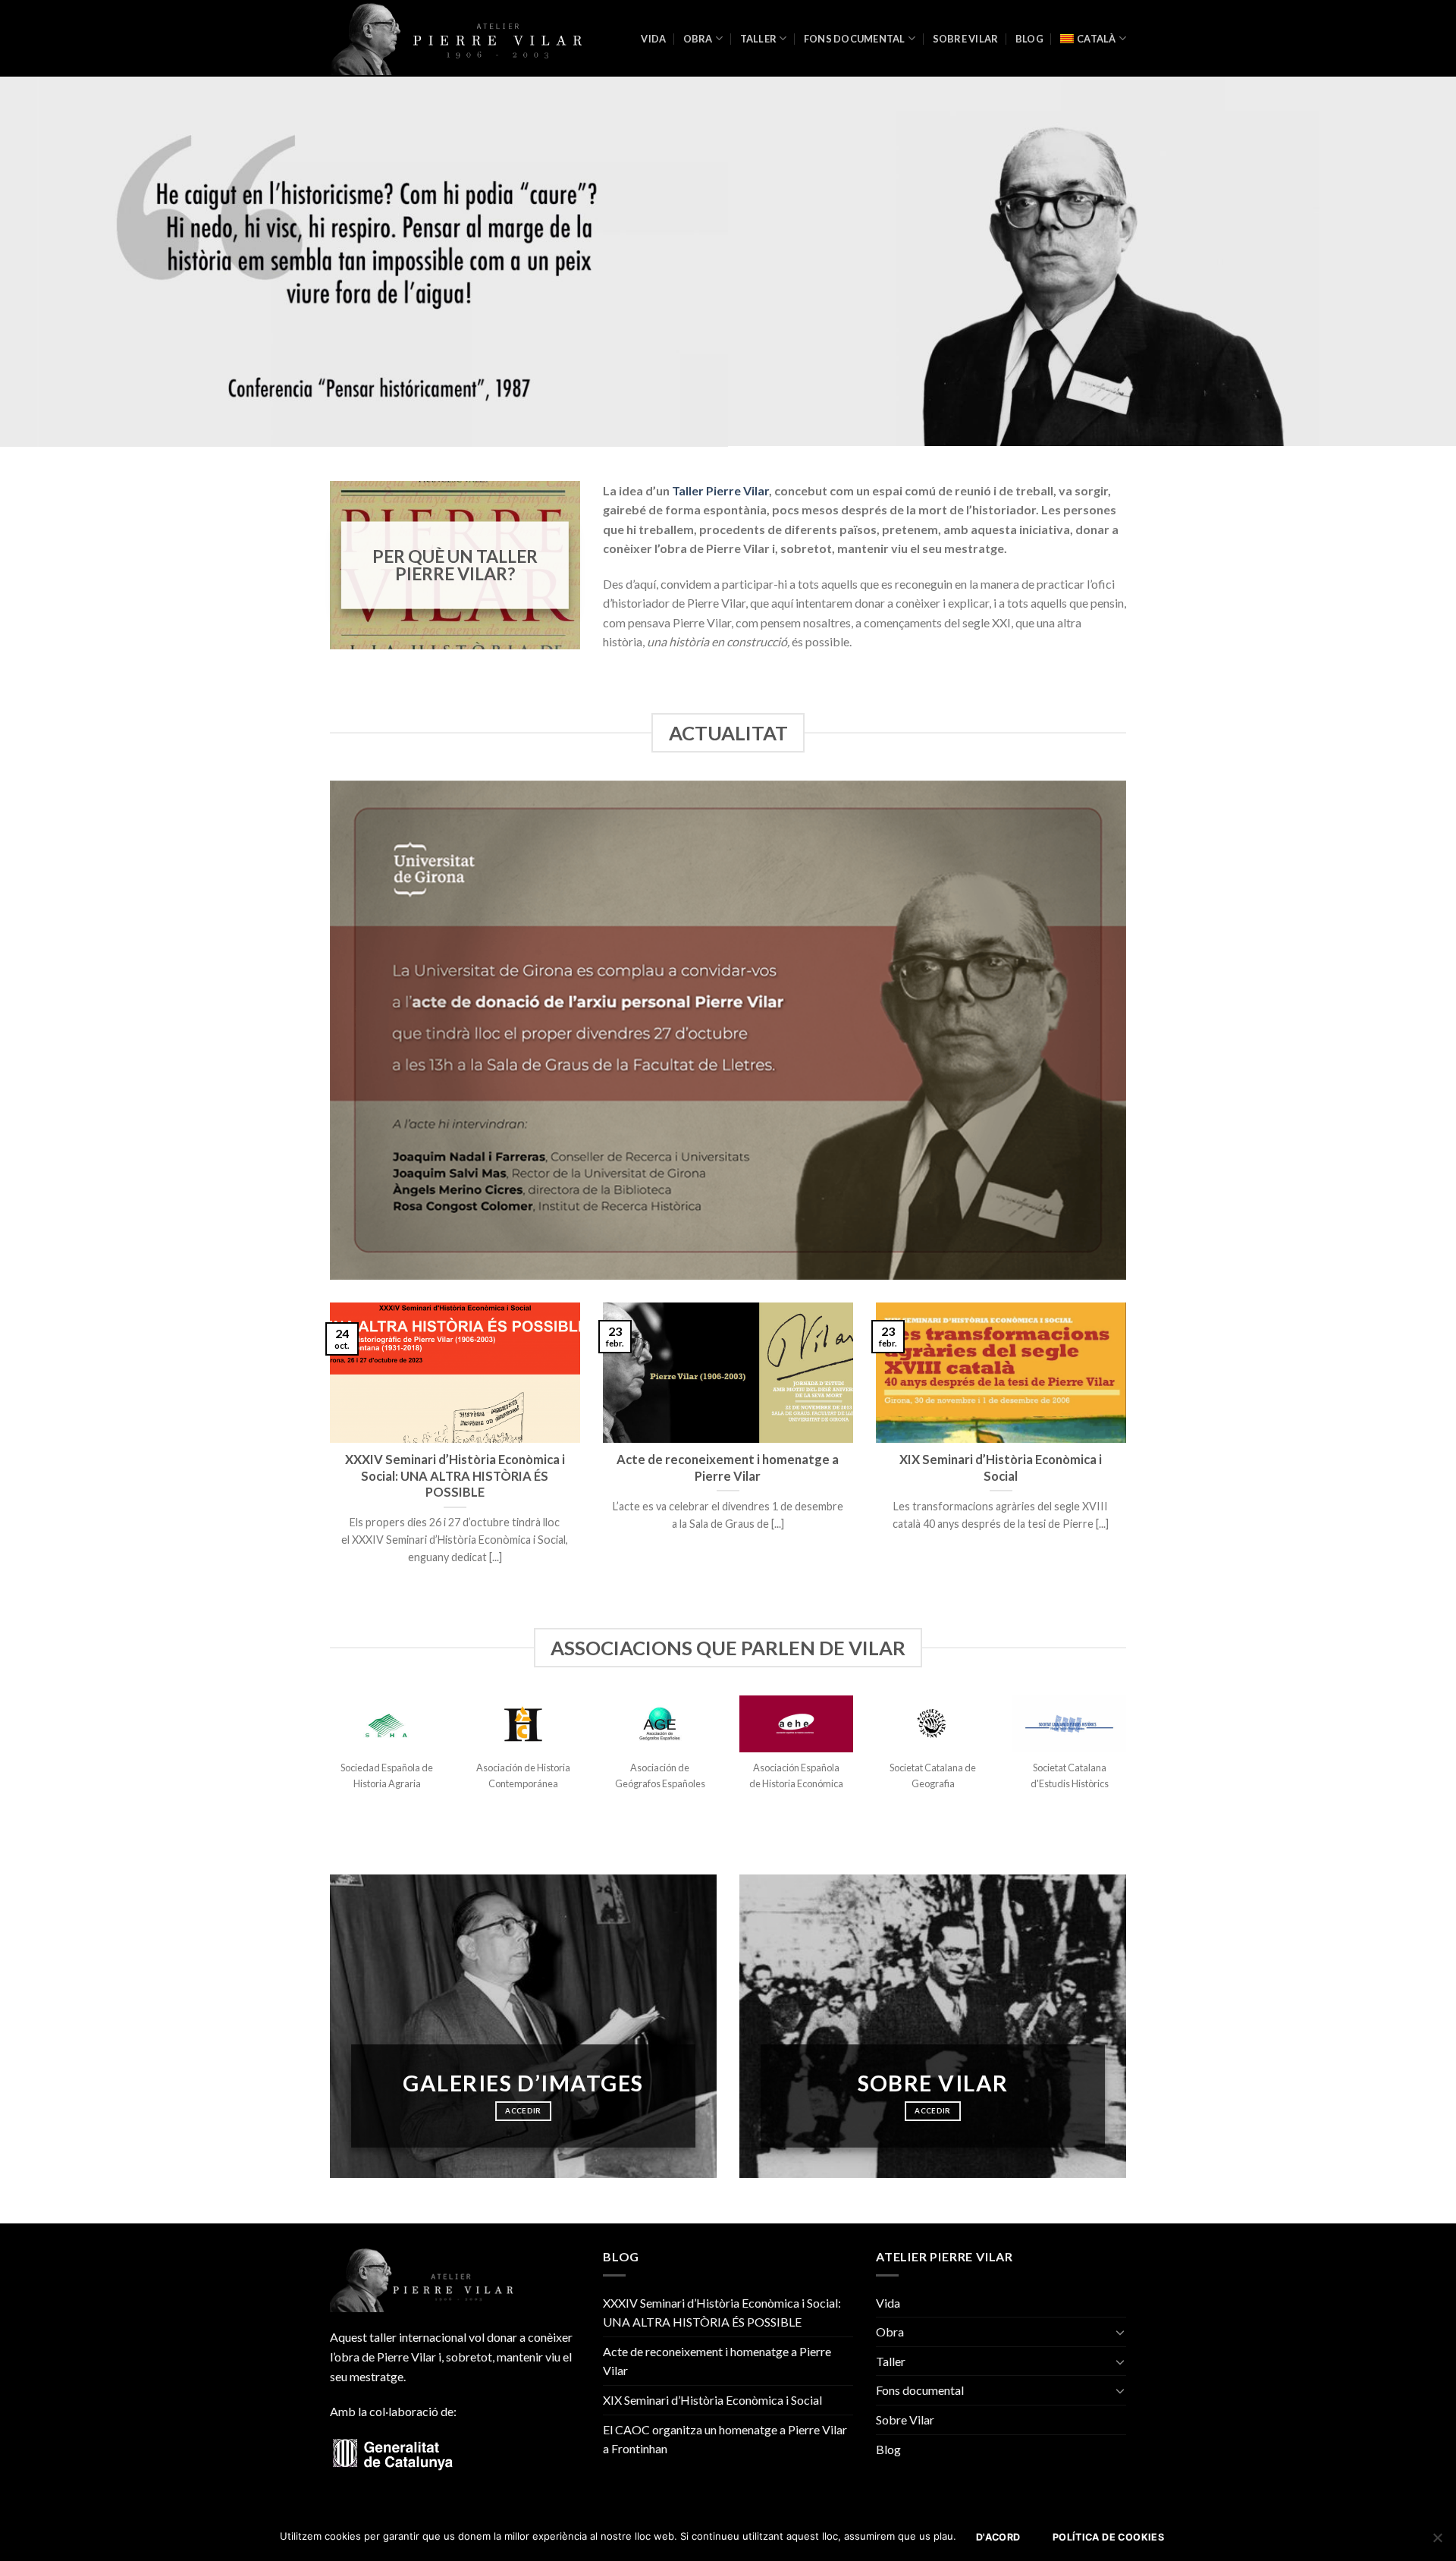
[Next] (1129, 1452)
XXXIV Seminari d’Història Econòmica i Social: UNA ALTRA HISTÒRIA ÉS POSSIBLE (722, 2313)
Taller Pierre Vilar (720, 490)
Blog (1029, 39)
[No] (1437, 2542)
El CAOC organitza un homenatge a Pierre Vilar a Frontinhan (725, 2439)
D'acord (998, 2537)
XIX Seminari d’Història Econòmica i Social (712, 2400)
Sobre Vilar (966, 39)
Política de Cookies (1108, 2537)
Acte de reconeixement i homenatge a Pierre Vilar (717, 2361)
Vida (653, 39)
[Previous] (327, 1452)
